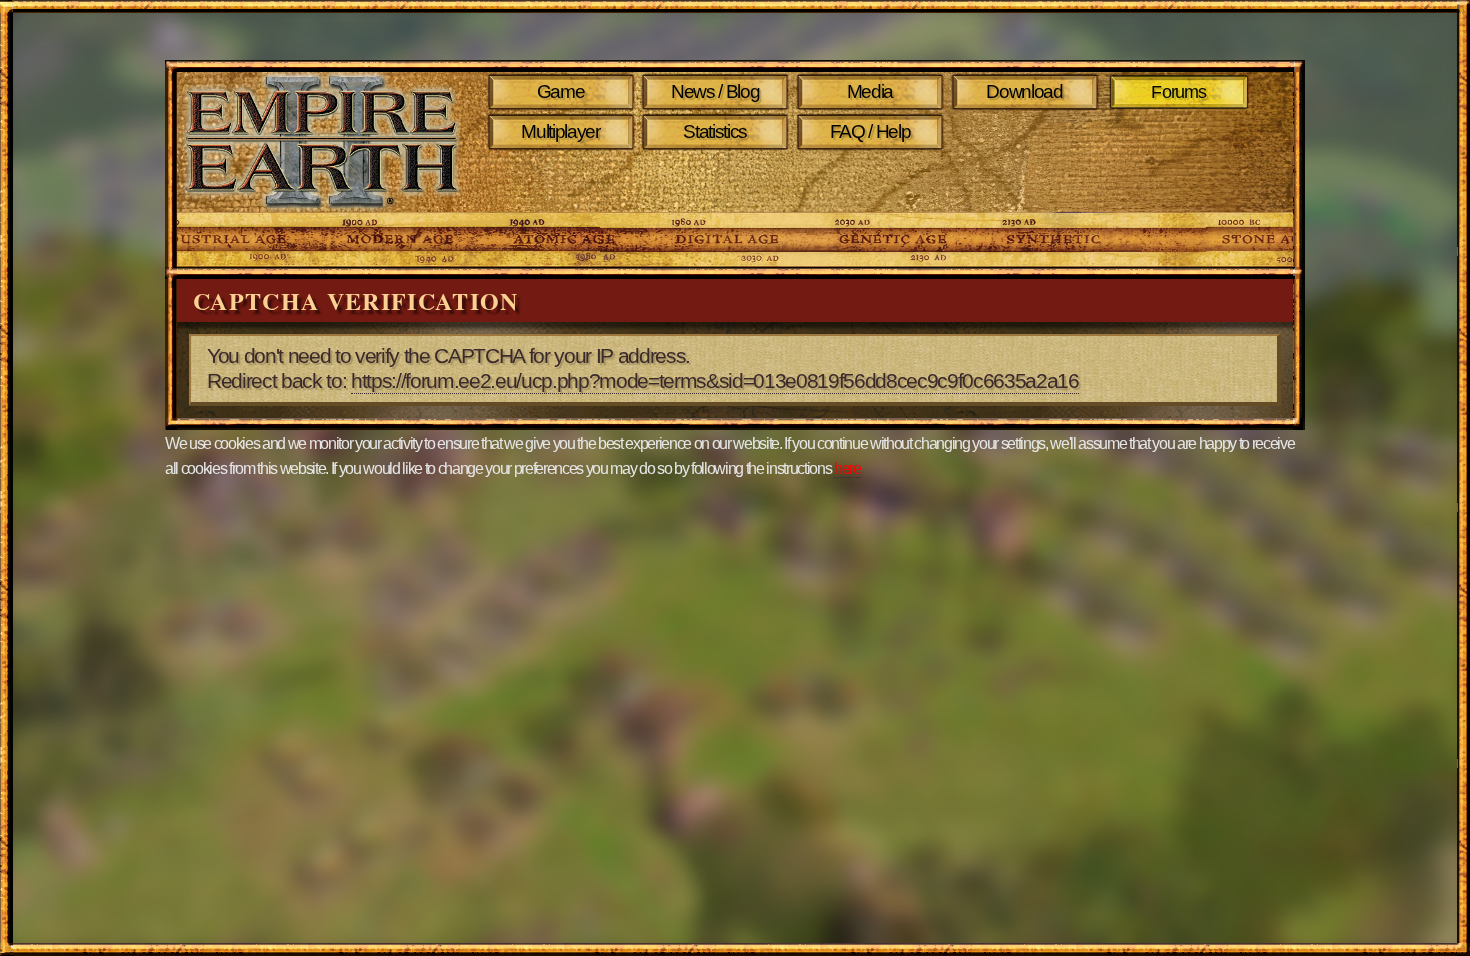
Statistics (715, 131)
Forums (1179, 92)
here (847, 468)
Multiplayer (560, 131)
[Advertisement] (873, 182)
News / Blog (715, 91)
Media (870, 91)
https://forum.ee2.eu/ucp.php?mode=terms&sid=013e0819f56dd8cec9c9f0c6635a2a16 (715, 381)
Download (1024, 91)
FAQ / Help (870, 131)
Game (561, 91)
